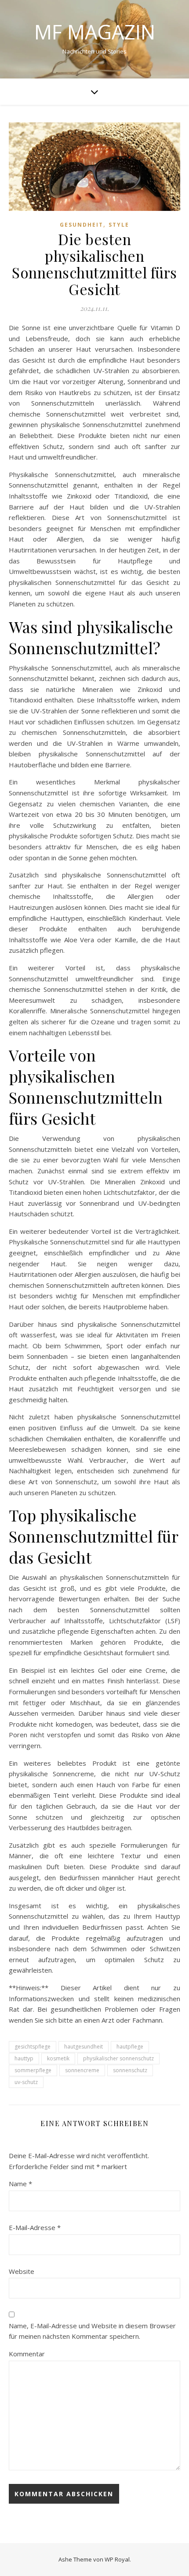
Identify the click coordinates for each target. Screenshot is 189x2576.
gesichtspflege (33, 2047)
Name (20, 2184)
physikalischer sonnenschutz (118, 2058)
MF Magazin (95, 32)
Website (22, 2271)
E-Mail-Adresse (35, 2227)
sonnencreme (82, 2070)
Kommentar (27, 2354)
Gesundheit (82, 225)
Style (119, 225)
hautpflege (130, 2047)
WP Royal (117, 2559)
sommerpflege (33, 2070)
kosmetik (58, 2058)
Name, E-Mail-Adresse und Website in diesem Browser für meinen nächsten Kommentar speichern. (92, 2331)
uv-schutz (26, 2082)
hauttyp (24, 2058)
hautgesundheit (84, 2047)
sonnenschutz (130, 2070)
